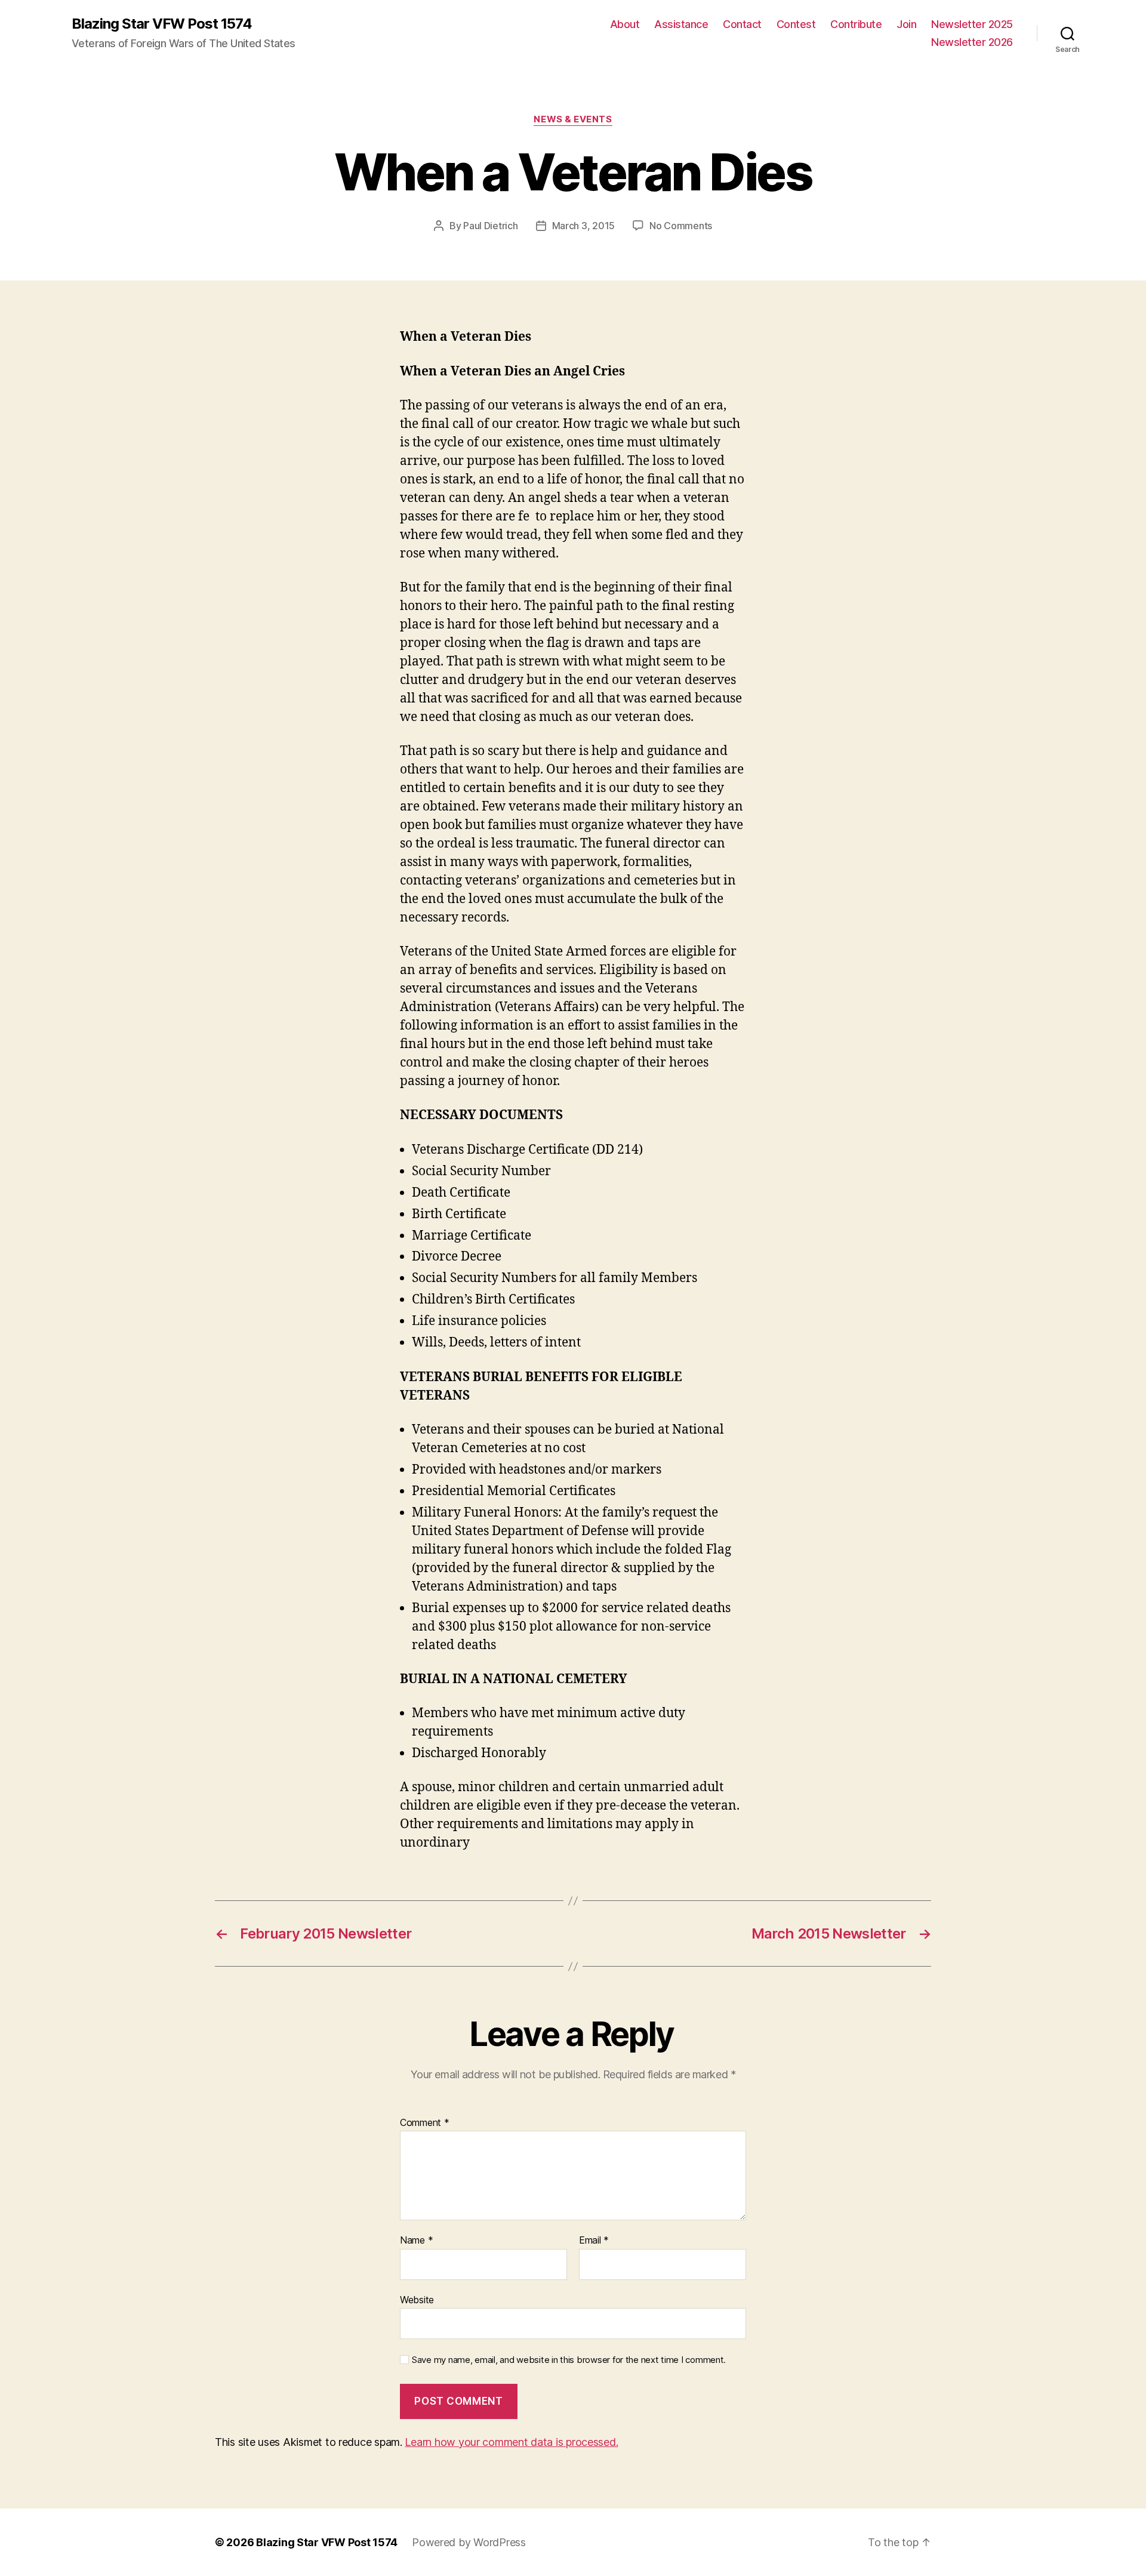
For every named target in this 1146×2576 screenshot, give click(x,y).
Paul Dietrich (491, 226)
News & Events (573, 119)
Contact (742, 24)
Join (906, 24)
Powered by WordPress (469, 2542)
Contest (796, 24)
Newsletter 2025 (972, 24)
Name (416, 2241)
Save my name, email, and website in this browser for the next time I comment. (569, 2360)
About (625, 24)
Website (417, 2299)
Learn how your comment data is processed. (511, 2442)
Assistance (681, 24)
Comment (425, 2123)
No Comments (681, 226)
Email (594, 2241)
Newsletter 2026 (972, 42)
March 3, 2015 (584, 226)
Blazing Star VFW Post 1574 (162, 24)
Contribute (856, 24)
